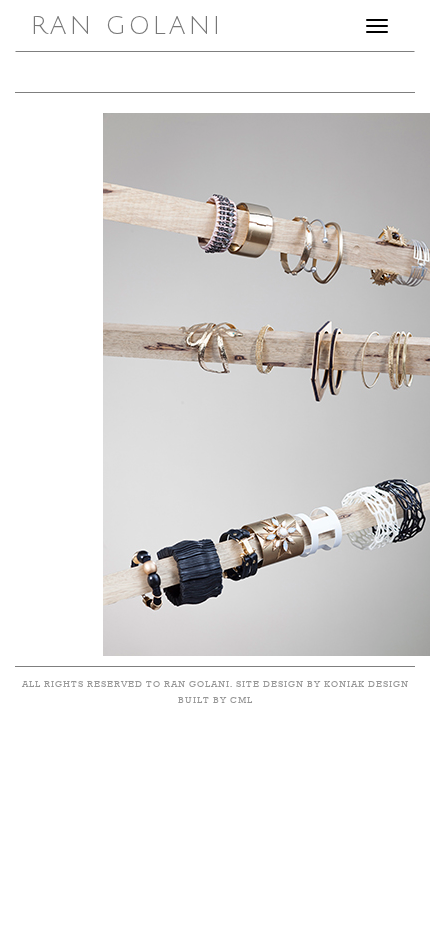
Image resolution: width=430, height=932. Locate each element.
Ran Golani (127, 26)
